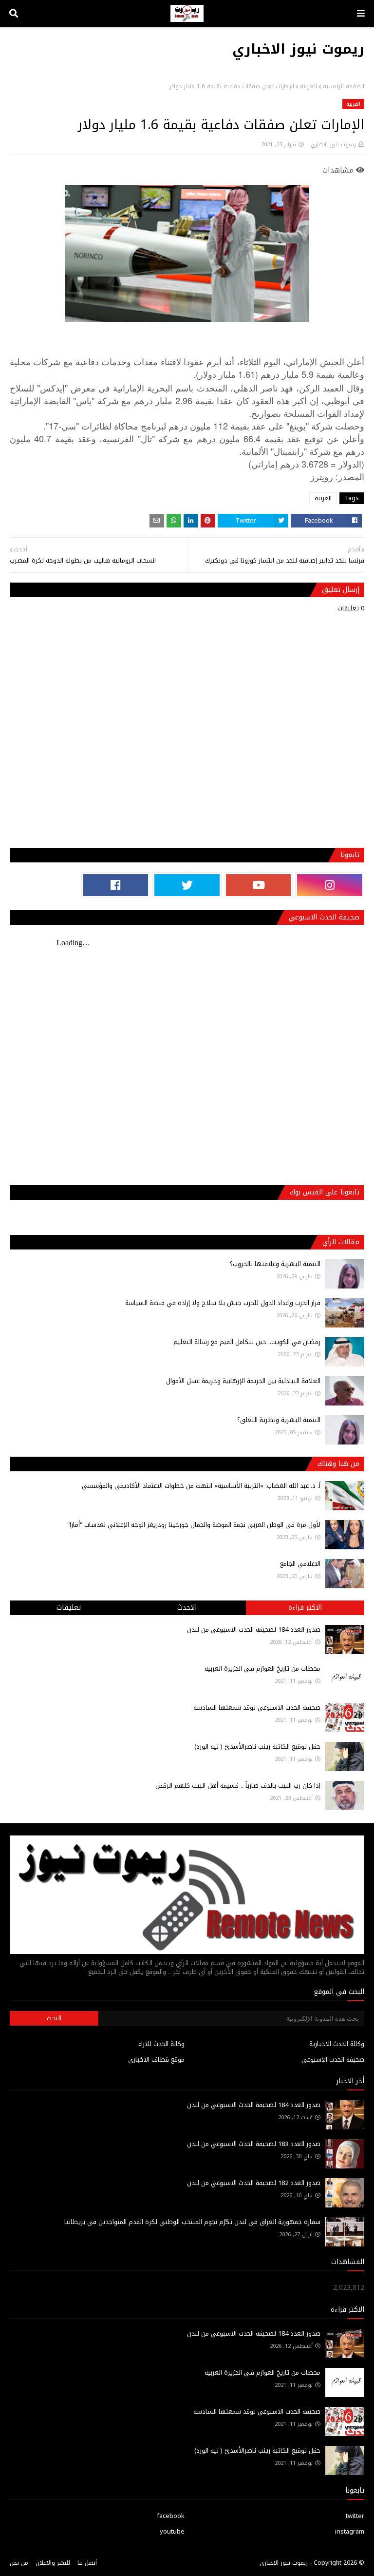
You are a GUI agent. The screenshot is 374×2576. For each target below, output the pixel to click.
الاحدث (187, 1608)
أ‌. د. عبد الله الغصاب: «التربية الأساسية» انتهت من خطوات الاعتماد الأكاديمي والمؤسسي (201, 1486)
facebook (171, 2516)
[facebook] (116, 885)
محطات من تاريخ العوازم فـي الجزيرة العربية (262, 1669)
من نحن (19, 2563)
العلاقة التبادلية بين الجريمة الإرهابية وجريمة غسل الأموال (243, 1381)
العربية (309, 86)
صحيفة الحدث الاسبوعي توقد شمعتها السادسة (257, 1708)
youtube (172, 2531)
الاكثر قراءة (305, 1608)
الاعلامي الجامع (300, 1564)
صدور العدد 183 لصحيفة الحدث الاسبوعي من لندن (254, 2144)
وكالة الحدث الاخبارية (337, 2044)
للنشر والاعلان (53, 2563)
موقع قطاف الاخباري (156, 2059)
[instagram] (330, 885)
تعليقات (69, 1608)
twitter (355, 2516)
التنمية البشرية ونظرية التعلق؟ (279, 1420)
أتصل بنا (87, 2563)
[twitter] (187, 885)
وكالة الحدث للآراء (161, 2044)
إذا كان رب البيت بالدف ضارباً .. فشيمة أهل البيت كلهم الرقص (238, 1786)
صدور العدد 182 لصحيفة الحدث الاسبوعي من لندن (254, 2183)
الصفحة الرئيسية (344, 86)
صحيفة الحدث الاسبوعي (333, 2059)
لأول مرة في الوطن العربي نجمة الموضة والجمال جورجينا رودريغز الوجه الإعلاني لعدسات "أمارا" (194, 1525)
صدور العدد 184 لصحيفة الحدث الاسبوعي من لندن (254, 1630)
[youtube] (259, 885)
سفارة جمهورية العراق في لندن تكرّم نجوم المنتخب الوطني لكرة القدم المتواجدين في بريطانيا (192, 2222)
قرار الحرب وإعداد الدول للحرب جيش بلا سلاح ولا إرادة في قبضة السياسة (223, 1303)
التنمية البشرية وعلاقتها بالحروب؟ (275, 1264)
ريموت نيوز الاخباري (298, 49)
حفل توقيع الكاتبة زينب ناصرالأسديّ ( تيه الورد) (257, 1747)
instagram (350, 2531)
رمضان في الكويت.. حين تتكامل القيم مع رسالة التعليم (247, 1342)
